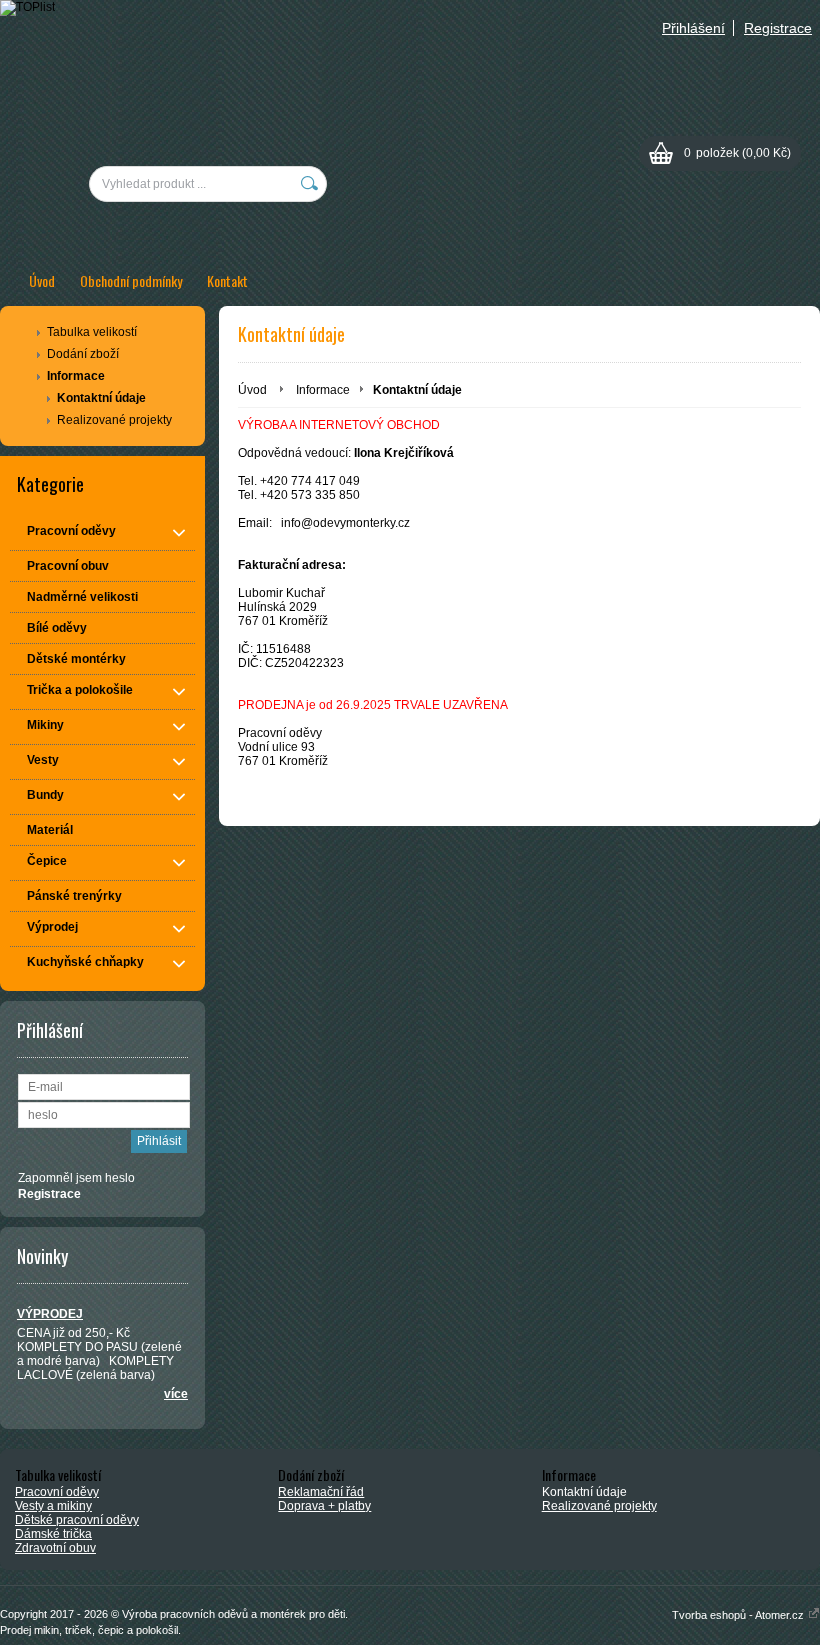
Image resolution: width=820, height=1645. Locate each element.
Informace (76, 376)
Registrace (778, 28)
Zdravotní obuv (55, 1548)
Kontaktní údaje (101, 398)
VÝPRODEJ (50, 1314)
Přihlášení (693, 28)
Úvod (42, 280)
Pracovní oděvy (57, 1492)
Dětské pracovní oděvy (77, 1520)
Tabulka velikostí (92, 332)
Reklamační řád (321, 1492)
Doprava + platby (324, 1506)
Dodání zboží (83, 354)
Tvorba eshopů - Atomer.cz (739, 1615)
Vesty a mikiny (53, 1506)
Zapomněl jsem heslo (76, 1178)
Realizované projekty (114, 420)
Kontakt (227, 280)
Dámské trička (53, 1534)
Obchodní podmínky (131, 280)
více (176, 1394)
